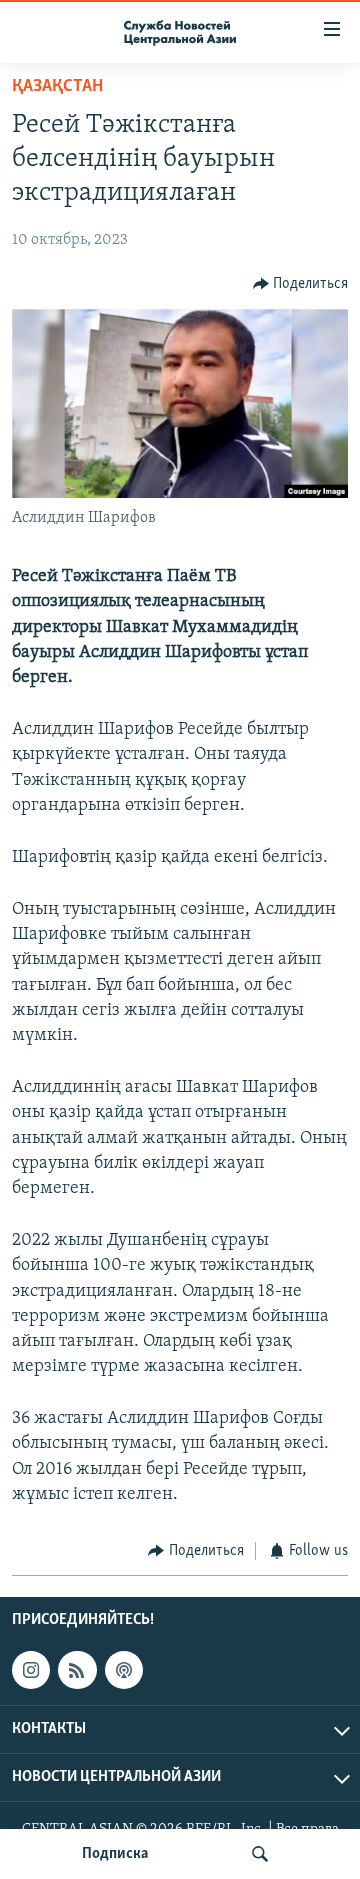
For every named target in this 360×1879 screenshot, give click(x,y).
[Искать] (260, 1854)
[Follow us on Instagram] (31, 1670)
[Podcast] (124, 1670)
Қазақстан (57, 87)
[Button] (301, 284)
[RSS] (77, 1670)
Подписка (115, 1854)
